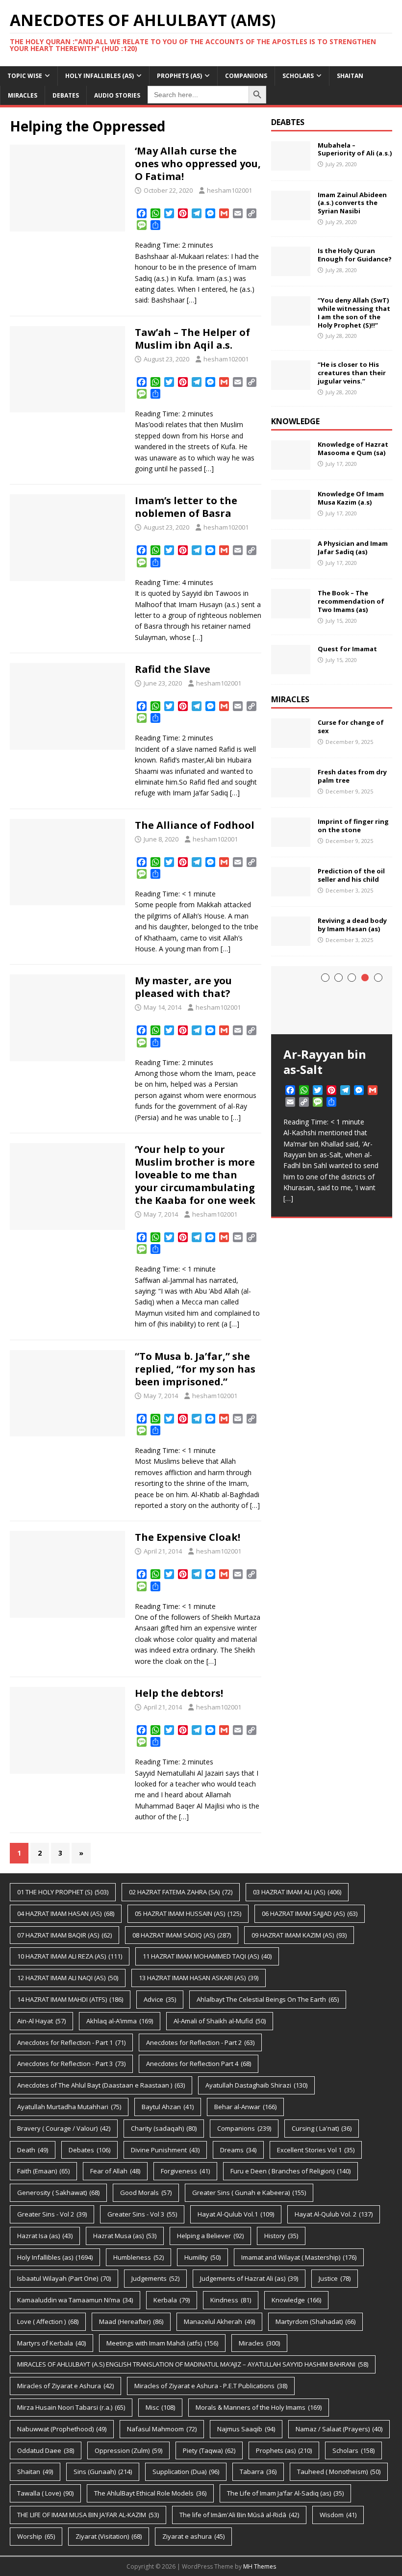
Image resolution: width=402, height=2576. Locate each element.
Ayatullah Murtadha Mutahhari (69, 2107)
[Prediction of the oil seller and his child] (291, 891)
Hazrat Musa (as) (125, 2236)
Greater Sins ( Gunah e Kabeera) (249, 2193)
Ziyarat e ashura (193, 2536)
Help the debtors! (179, 1693)
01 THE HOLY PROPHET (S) (63, 1892)
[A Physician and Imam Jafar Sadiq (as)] (291, 563)
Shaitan (350, 76)
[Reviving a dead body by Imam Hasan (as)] (291, 940)
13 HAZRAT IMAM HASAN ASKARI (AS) (199, 1978)
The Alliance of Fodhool (195, 825)
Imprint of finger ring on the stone (353, 826)
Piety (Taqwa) (209, 2450)
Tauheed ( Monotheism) (339, 2472)
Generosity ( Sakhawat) (58, 2193)
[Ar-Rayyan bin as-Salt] (332, 1000)
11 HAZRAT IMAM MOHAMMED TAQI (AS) (207, 1956)
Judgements (155, 2278)
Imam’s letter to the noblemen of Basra (186, 507)
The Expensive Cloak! (188, 1537)
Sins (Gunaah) (103, 2472)
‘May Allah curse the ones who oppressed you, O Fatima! (198, 164)
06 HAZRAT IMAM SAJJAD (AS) (310, 1913)
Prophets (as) (179, 76)
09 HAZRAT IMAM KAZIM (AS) (299, 1935)
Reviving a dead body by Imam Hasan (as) (352, 925)
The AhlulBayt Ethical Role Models (150, 2493)
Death (33, 2150)
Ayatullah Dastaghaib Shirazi (256, 2085)
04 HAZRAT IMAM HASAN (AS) (66, 1913)
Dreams (238, 2150)
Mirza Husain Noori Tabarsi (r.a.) (71, 2407)
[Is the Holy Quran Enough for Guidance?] (291, 270)
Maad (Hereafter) (131, 2321)
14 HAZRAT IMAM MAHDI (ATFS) (70, 1999)
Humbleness (138, 2257)
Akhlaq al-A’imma (120, 2021)
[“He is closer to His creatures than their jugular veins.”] (291, 384)
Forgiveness (185, 2171)
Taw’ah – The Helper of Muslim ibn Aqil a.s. (192, 339)
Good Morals (146, 2193)
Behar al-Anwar (245, 2107)
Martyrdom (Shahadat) (315, 2321)
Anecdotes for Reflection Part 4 (199, 2064)
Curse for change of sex (351, 727)
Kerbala (172, 2300)
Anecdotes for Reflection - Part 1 (71, 2042)
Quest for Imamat (347, 649)
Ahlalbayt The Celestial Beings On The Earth (268, 1999)
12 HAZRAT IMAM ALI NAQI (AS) (68, 1978)
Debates (66, 95)
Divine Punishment (165, 2150)
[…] (192, 300)
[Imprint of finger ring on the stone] (291, 841)
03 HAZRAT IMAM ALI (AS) (297, 1892)
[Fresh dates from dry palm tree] (291, 792)
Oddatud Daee (46, 2450)
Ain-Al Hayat (41, 2021)
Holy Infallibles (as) (100, 76)
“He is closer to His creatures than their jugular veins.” (352, 373)
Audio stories (117, 95)
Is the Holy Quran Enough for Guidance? (355, 255)
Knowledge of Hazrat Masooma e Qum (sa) (353, 448)
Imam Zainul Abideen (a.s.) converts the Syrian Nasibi (352, 203)
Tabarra (258, 2472)
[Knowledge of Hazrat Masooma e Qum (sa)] (291, 464)
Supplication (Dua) (186, 2472)
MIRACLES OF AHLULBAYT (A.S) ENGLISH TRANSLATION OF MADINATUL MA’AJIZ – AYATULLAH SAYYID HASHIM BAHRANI (193, 2364)
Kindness (231, 2300)
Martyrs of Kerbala (51, 2343)
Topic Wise (25, 76)
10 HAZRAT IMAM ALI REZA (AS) (70, 1956)
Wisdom (338, 2515)
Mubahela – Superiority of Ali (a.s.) (355, 149)
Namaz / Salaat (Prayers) (339, 2429)
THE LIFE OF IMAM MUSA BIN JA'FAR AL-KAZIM (88, 2515)
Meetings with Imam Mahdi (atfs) (162, 2343)
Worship (36, 2536)
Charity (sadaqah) (164, 2128)
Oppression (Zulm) (128, 2450)
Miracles (23, 95)
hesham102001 (229, 190)
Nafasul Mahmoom (162, 2429)
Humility (202, 2257)
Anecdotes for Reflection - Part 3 (71, 2064)
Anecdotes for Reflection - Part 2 (200, 2042)
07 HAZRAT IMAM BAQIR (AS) (64, 1935)
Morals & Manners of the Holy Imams (259, 2407)
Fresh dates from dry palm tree (352, 776)
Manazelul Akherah (219, 2321)
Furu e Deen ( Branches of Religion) (290, 2171)
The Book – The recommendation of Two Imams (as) (351, 601)
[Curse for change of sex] (291, 742)
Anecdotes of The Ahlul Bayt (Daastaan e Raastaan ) (101, 2085)
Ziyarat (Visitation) (109, 2536)
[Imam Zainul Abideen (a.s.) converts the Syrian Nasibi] (291, 214)
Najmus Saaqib (246, 2429)
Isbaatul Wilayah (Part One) (64, 2278)
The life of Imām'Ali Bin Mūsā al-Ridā (239, 2515)
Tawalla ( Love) (45, 2493)
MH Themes (260, 2566)
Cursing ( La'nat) (322, 2128)
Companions (246, 76)
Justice (335, 2278)
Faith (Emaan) (43, 2171)
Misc (160, 2407)
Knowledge (296, 2300)
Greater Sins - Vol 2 (52, 2214)
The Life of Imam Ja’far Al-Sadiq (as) (285, 2493)
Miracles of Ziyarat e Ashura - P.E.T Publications (211, 2386)
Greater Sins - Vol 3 (142, 2214)
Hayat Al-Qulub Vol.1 (236, 2214)
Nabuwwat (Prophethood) (62, 2429)
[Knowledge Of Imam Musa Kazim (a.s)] (291, 514)
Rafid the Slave (173, 669)
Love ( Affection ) (48, 2321)
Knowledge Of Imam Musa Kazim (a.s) (351, 498)
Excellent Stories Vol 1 (316, 2150)
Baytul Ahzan (168, 2107)
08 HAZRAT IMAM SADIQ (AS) (182, 1935)
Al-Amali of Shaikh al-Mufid (220, 2021)
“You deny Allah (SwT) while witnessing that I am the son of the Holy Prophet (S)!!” (354, 313)
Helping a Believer (210, 2236)
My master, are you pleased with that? (183, 987)
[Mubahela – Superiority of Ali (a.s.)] (291, 165)
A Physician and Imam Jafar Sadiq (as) (353, 548)
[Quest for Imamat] (291, 669)
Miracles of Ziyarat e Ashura (65, 2386)
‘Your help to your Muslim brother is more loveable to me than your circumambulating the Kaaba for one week (195, 1175)
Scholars (298, 76)
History (281, 2236)
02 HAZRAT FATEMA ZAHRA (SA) (181, 1892)
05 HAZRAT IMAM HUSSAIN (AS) (188, 1913)
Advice (160, 1999)
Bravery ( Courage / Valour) (64, 2128)
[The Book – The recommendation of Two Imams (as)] (291, 613)
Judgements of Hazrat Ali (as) (249, 2278)
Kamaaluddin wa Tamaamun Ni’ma (75, 2300)
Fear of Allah (115, 2171)
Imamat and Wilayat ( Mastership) (299, 2257)
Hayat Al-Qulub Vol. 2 (334, 2214)
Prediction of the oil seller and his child (351, 875)
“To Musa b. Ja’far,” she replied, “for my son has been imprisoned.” (195, 1369)
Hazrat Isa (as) (45, 2236)
